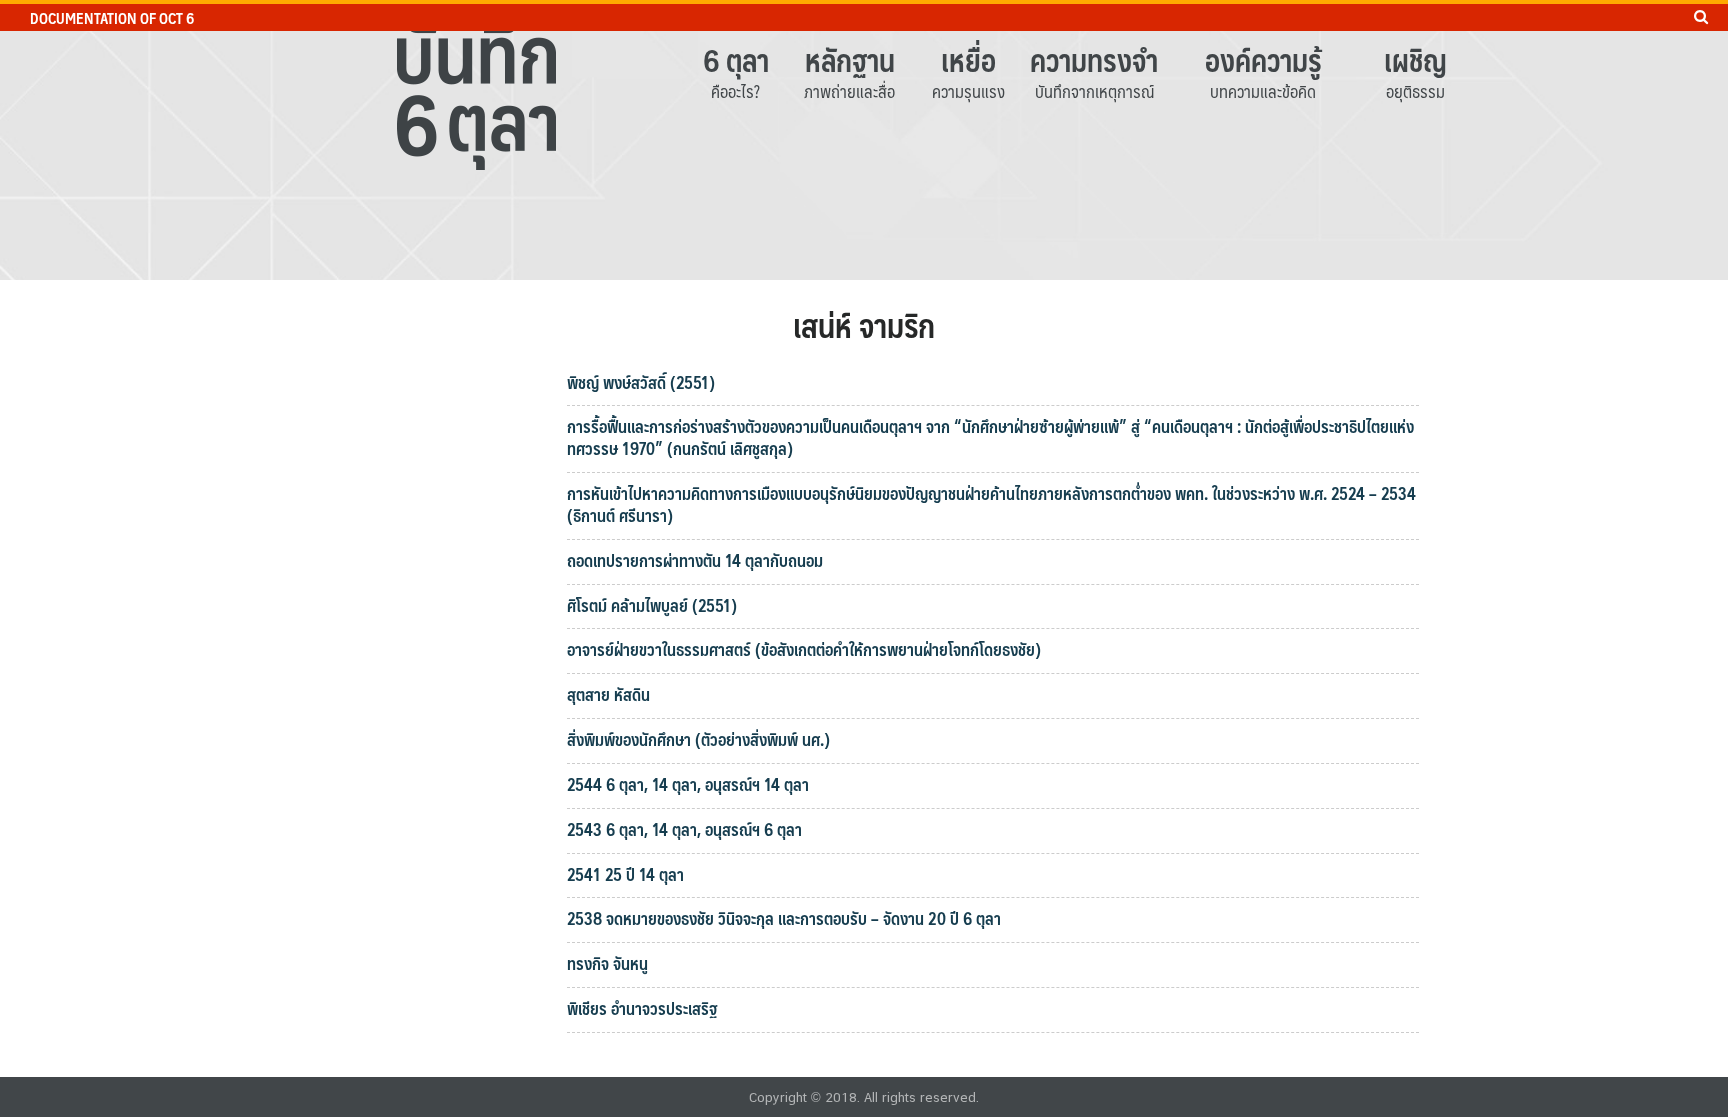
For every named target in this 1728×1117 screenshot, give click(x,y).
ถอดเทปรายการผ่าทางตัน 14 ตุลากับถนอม (695, 560)
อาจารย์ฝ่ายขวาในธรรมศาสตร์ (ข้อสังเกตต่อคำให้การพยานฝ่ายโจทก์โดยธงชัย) (804, 649)
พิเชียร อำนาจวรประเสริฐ (644, 1008)
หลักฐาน (850, 59)
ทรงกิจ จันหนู (607, 963)
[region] (864, 140)
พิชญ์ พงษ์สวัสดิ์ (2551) (641, 382)
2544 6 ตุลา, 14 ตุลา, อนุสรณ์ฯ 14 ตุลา (688, 784)
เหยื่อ (968, 59)
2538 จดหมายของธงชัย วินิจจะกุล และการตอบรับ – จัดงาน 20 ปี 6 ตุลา (784, 918)
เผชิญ (1415, 59)
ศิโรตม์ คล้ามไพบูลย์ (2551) (652, 605)
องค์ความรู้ (1263, 59)
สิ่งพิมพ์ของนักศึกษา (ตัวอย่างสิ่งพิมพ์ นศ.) (698, 739)
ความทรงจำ (1094, 59)
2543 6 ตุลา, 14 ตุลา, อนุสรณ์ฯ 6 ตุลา (684, 829)
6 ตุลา (736, 59)
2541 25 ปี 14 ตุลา (625, 874)
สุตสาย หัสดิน (608, 694)
